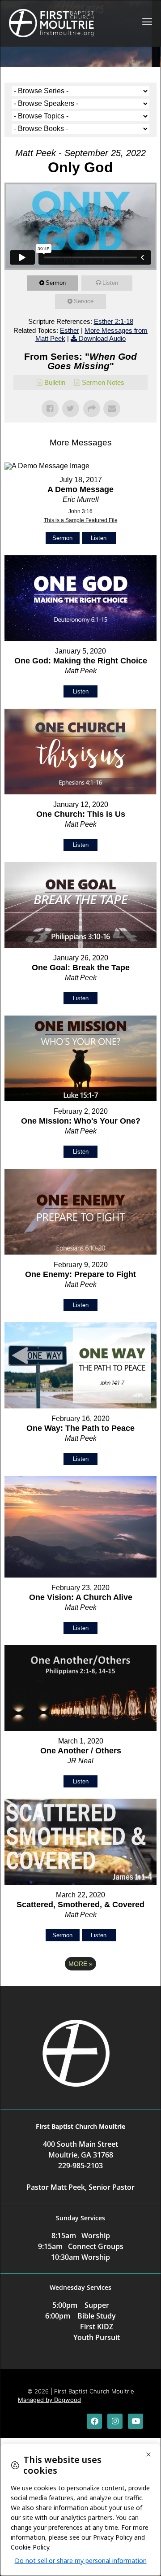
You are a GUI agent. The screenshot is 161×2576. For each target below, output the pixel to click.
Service (84, 301)
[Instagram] (115, 2421)
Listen (110, 283)
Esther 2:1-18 (114, 321)
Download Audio (102, 338)
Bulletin (55, 382)
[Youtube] (136, 2421)
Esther (70, 330)
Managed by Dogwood (49, 2400)
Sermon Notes (103, 382)
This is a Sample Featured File (81, 520)
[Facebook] (94, 2421)
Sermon (56, 283)
